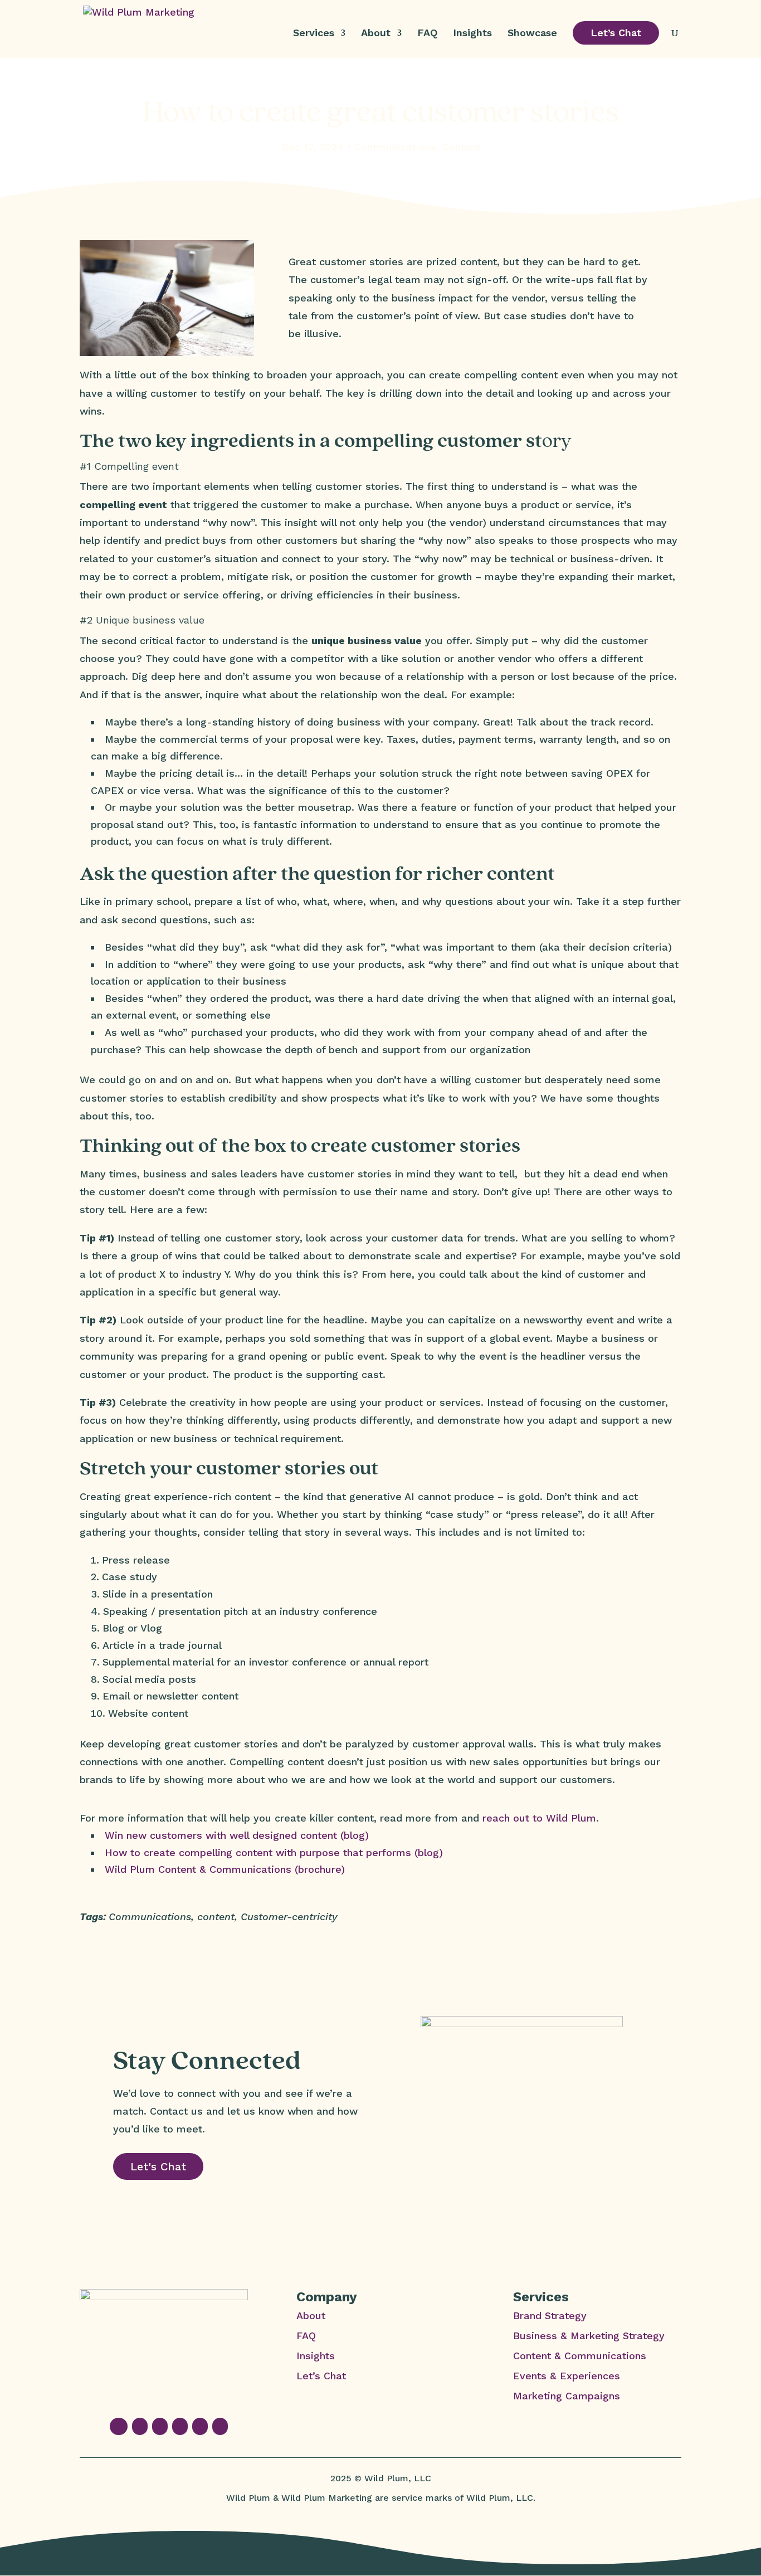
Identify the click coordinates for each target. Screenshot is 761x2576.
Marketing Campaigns (567, 2396)
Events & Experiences (567, 2376)
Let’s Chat (616, 33)
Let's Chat (158, 2166)
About (376, 34)
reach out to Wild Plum (539, 1818)
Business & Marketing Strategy (589, 2336)
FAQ (427, 34)
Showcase (532, 34)
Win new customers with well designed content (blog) (237, 1835)
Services (314, 34)
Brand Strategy (550, 2316)
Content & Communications (580, 2356)
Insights (472, 34)
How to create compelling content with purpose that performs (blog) (274, 1852)
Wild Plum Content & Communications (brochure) (225, 1869)
